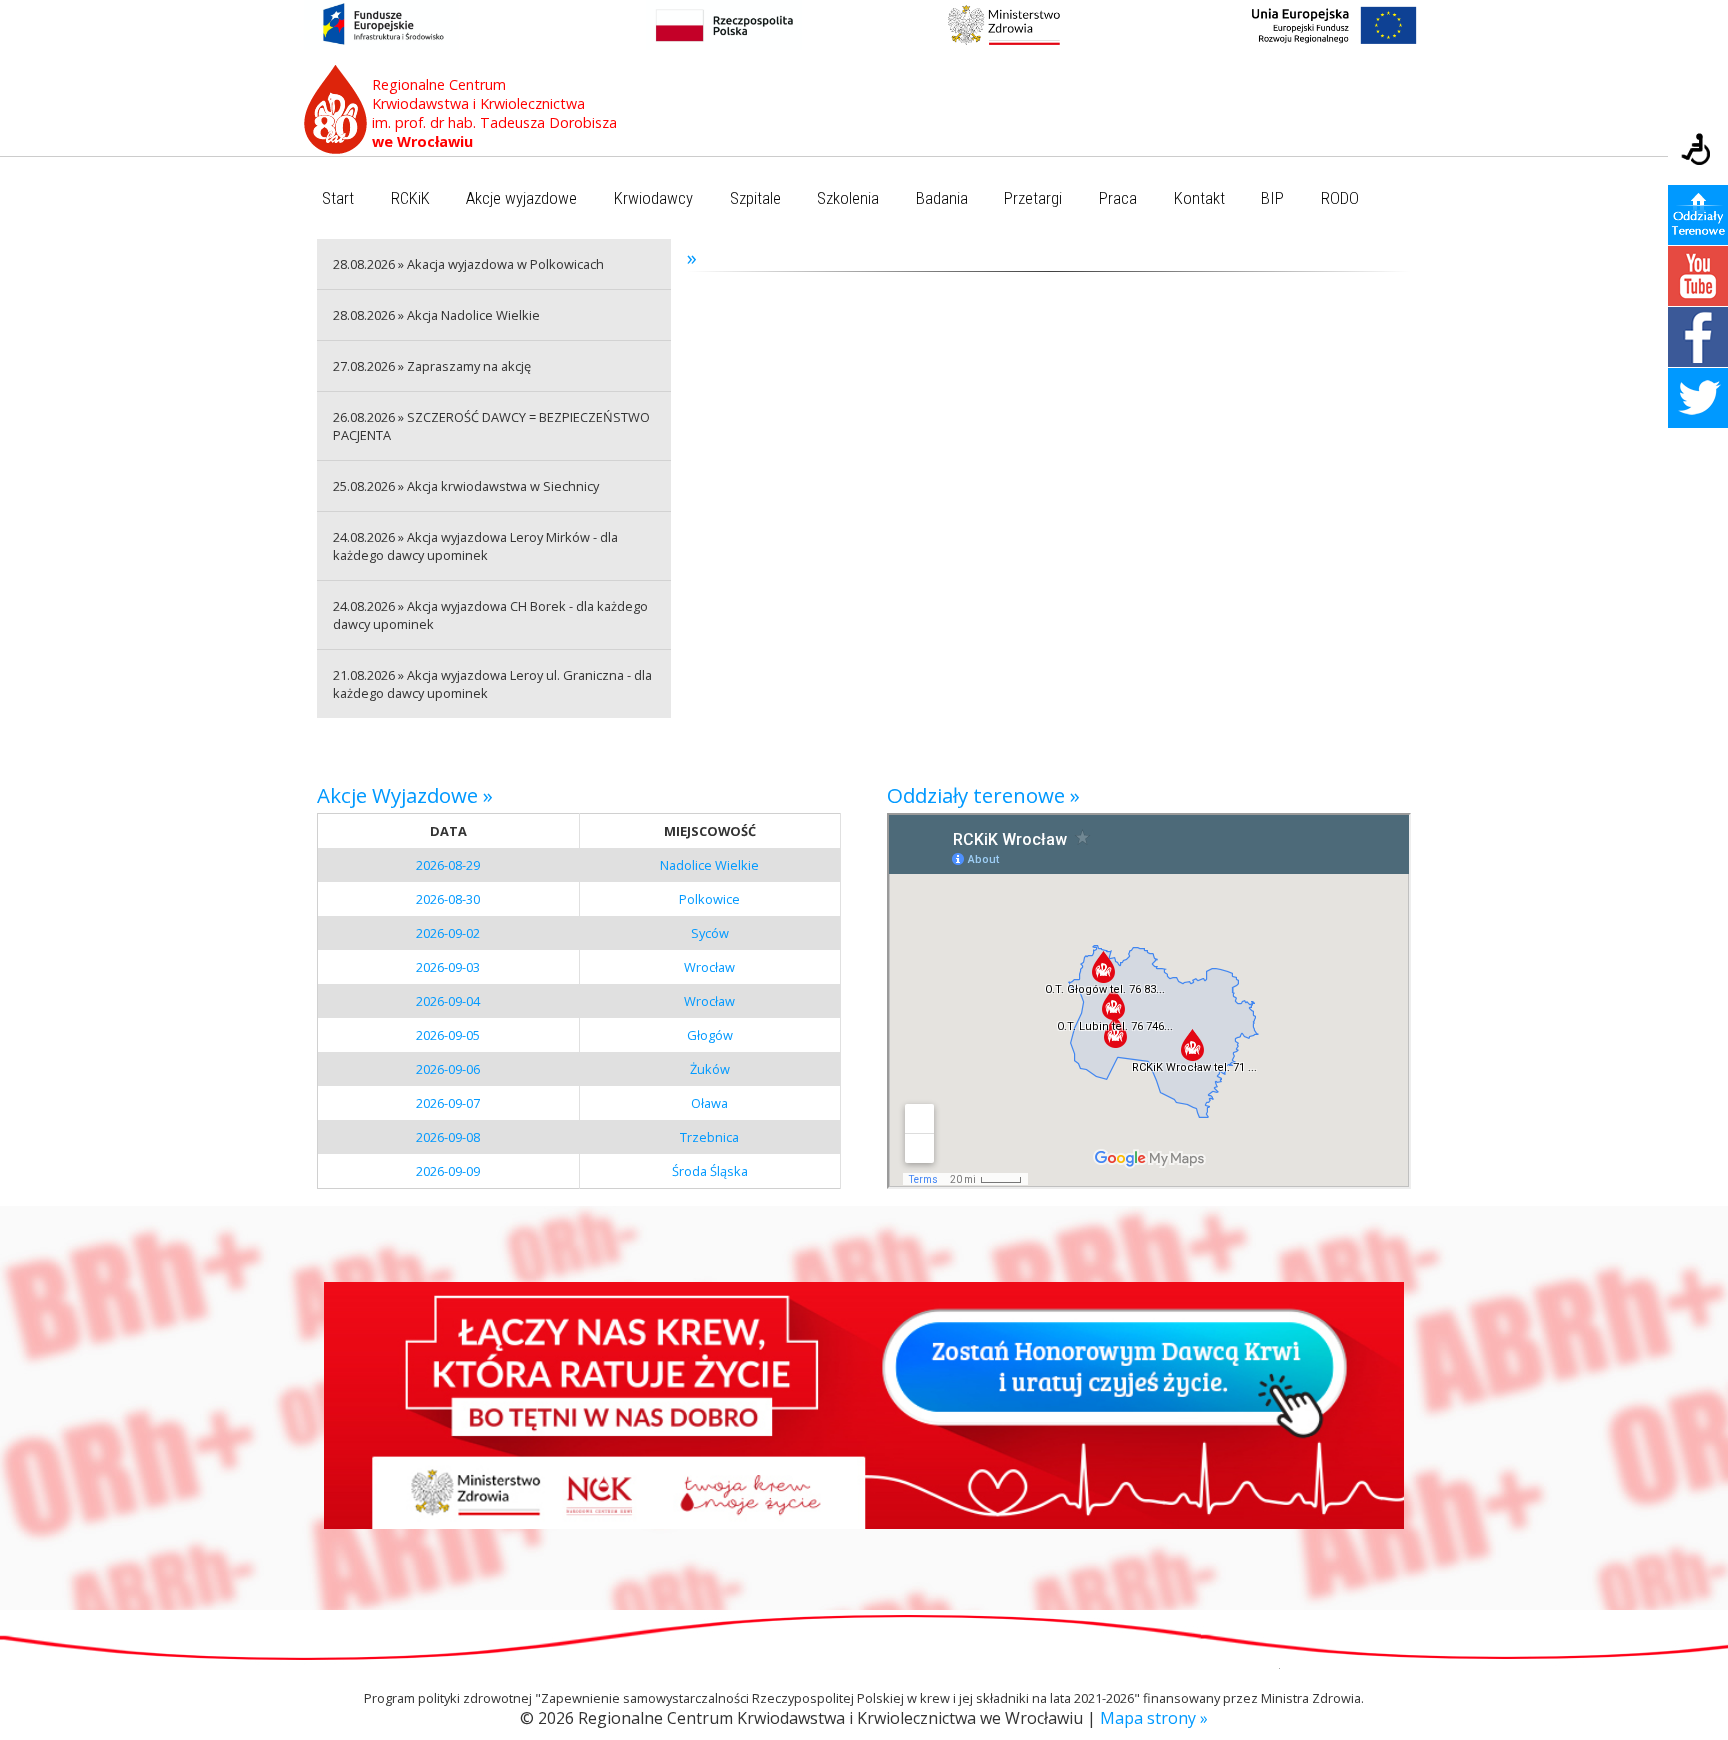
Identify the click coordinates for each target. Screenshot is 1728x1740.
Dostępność (1698, 151)
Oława (709, 1103)
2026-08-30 (448, 899)
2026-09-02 (448, 933)
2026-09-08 (448, 1137)
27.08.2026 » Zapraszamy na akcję (432, 366)
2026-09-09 (448, 1171)
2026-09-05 (448, 1035)
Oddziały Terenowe (1698, 215)
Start (338, 198)
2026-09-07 (448, 1103)
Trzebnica (709, 1137)
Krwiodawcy (653, 198)
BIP (1272, 198)
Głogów (710, 1035)
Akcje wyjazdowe (521, 198)
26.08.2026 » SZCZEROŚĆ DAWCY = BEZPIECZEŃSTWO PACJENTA (491, 426)
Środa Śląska (710, 1171)
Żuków (710, 1069)
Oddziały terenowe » (983, 795)
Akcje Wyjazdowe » (405, 795)
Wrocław (709, 967)
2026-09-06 (448, 1069)
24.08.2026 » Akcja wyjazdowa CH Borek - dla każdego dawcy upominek (490, 615)
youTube (1698, 276)
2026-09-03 (448, 967)
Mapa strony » (1154, 1718)
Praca (1118, 198)
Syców (710, 933)
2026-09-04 (448, 1001)
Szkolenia (848, 198)
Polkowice (709, 899)
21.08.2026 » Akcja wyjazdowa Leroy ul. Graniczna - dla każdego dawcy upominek (492, 684)
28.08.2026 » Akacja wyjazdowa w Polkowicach (468, 264)
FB (1698, 337)
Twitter (1698, 398)
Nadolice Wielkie (709, 865)
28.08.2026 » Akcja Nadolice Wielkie (436, 315)
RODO (1340, 198)
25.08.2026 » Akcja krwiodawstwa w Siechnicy (466, 486)
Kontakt (1199, 198)
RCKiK (410, 198)
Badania (942, 198)
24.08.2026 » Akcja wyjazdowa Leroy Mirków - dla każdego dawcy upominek (475, 546)
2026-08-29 (448, 865)
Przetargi (1033, 198)
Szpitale (755, 198)
